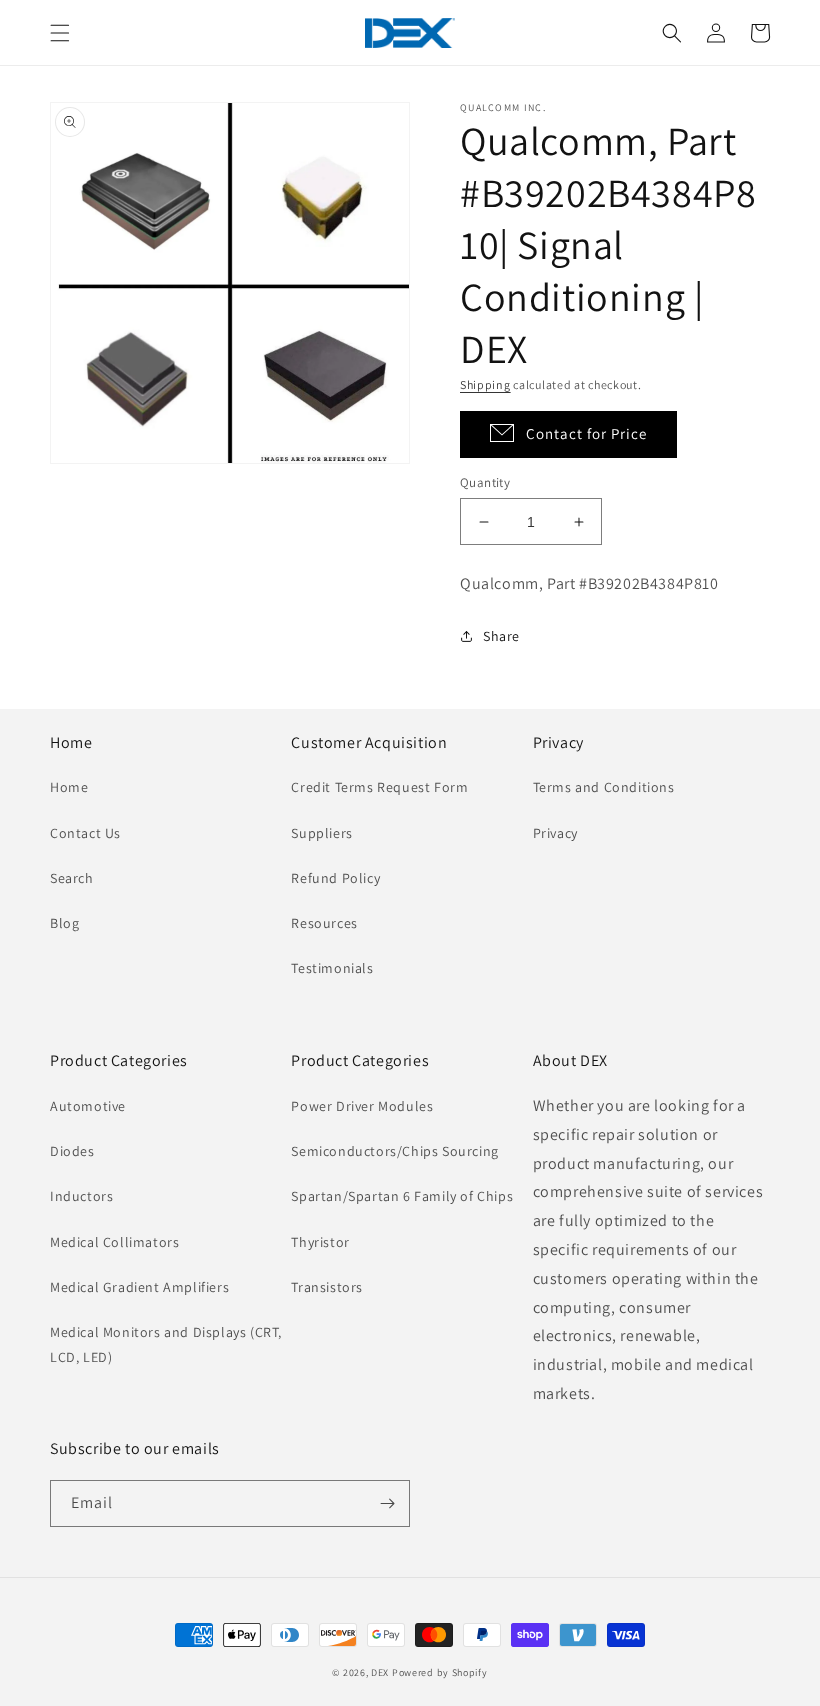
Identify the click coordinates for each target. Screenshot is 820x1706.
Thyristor (320, 1242)
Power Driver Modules (362, 1106)
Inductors (81, 1196)
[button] (60, 33)
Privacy (555, 833)
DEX (380, 1672)
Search (72, 878)
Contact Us (85, 833)
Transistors (327, 1287)
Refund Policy (335, 878)
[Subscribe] (387, 1503)
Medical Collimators (114, 1242)
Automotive (88, 1106)
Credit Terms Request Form (379, 787)
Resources (324, 923)
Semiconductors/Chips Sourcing (394, 1151)
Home (69, 787)
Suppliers (321, 833)
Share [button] (501, 636)
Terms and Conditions (604, 787)
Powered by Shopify (440, 1672)
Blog (64, 923)
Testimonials (332, 968)
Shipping (485, 384)
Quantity (485, 482)
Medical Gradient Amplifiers (139, 1287)
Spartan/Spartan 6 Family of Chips (402, 1196)
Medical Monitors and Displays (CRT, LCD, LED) (166, 1344)
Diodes (72, 1151)
